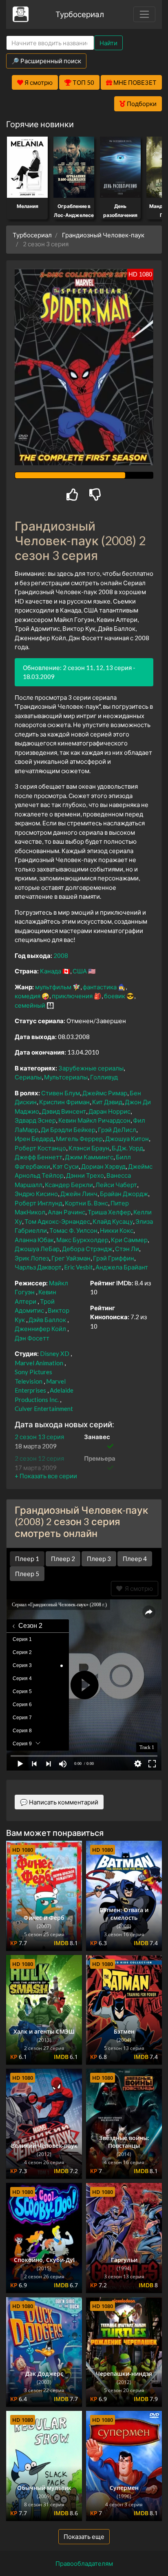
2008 (61, 955)
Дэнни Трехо (85, 1175)
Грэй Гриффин (114, 1258)
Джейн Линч (79, 1194)
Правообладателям (84, 2563)
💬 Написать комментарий (59, 1802)
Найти (108, 43)
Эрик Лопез (32, 1258)
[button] (46, 1476)
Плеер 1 (27, 1559)
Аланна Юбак (34, 1240)
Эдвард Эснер (35, 1120)
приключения (72, 996)
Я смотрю (138, 1588)
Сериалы (28, 1077)
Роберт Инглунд (39, 1203)
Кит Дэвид (107, 1102)
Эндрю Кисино (36, 1194)
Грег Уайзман (71, 1258)
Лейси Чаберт (116, 1185)
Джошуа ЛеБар (37, 1249)
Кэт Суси (66, 1166)
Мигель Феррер (79, 1139)
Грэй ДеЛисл (117, 1130)
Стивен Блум (61, 1093)
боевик (115, 996)
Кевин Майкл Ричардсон (94, 1120)
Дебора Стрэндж (87, 1249)
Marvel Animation (39, 1363)
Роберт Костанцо (40, 1148)
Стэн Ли (127, 1249)
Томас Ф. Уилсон (73, 1230)
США (80, 971)
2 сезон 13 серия (39, 1437)
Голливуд (104, 1077)
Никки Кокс (117, 1230)
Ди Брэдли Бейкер (68, 1130)
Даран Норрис (109, 1111)
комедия (28, 996)
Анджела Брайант (122, 1267)
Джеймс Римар (105, 1093)
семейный (30, 1005)
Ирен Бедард (34, 1139)
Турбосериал (80, 14)
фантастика (100, 987)
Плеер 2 (63, 1559)
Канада (51, 971)
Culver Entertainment (44, 1409)
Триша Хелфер (109, 1212)
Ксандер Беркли (69, 1185)
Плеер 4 (135, 1559)
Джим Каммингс (89, 1157)
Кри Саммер (129, 1240)
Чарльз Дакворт (38, 1267)
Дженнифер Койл (40, 1329)
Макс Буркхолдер (82, 1240)
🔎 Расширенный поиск (46, 61)
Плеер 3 (99, 1559)
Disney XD (55, 1353)
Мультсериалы (66, 1077)
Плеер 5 (27, 1574)
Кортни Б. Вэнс (86, 1203)
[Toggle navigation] (144, 14)
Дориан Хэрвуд (103, 1166)
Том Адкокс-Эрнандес (57, 1221)
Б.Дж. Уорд (127, 1148)
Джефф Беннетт (39, 1157)
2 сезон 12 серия (39, 1458)
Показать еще (84, 2536)
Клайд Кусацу (113, 1221)
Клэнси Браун (89, 1148)
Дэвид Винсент (64, 1111)
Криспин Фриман (64, 1102)
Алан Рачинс (66, 1212)
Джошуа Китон (127, 1139)
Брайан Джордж (124, 1194)
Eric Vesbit (78, 1267)
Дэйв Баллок (47, 1320)
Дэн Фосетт (32, 1338)
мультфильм (53, 987)
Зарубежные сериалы (91, 1068)
